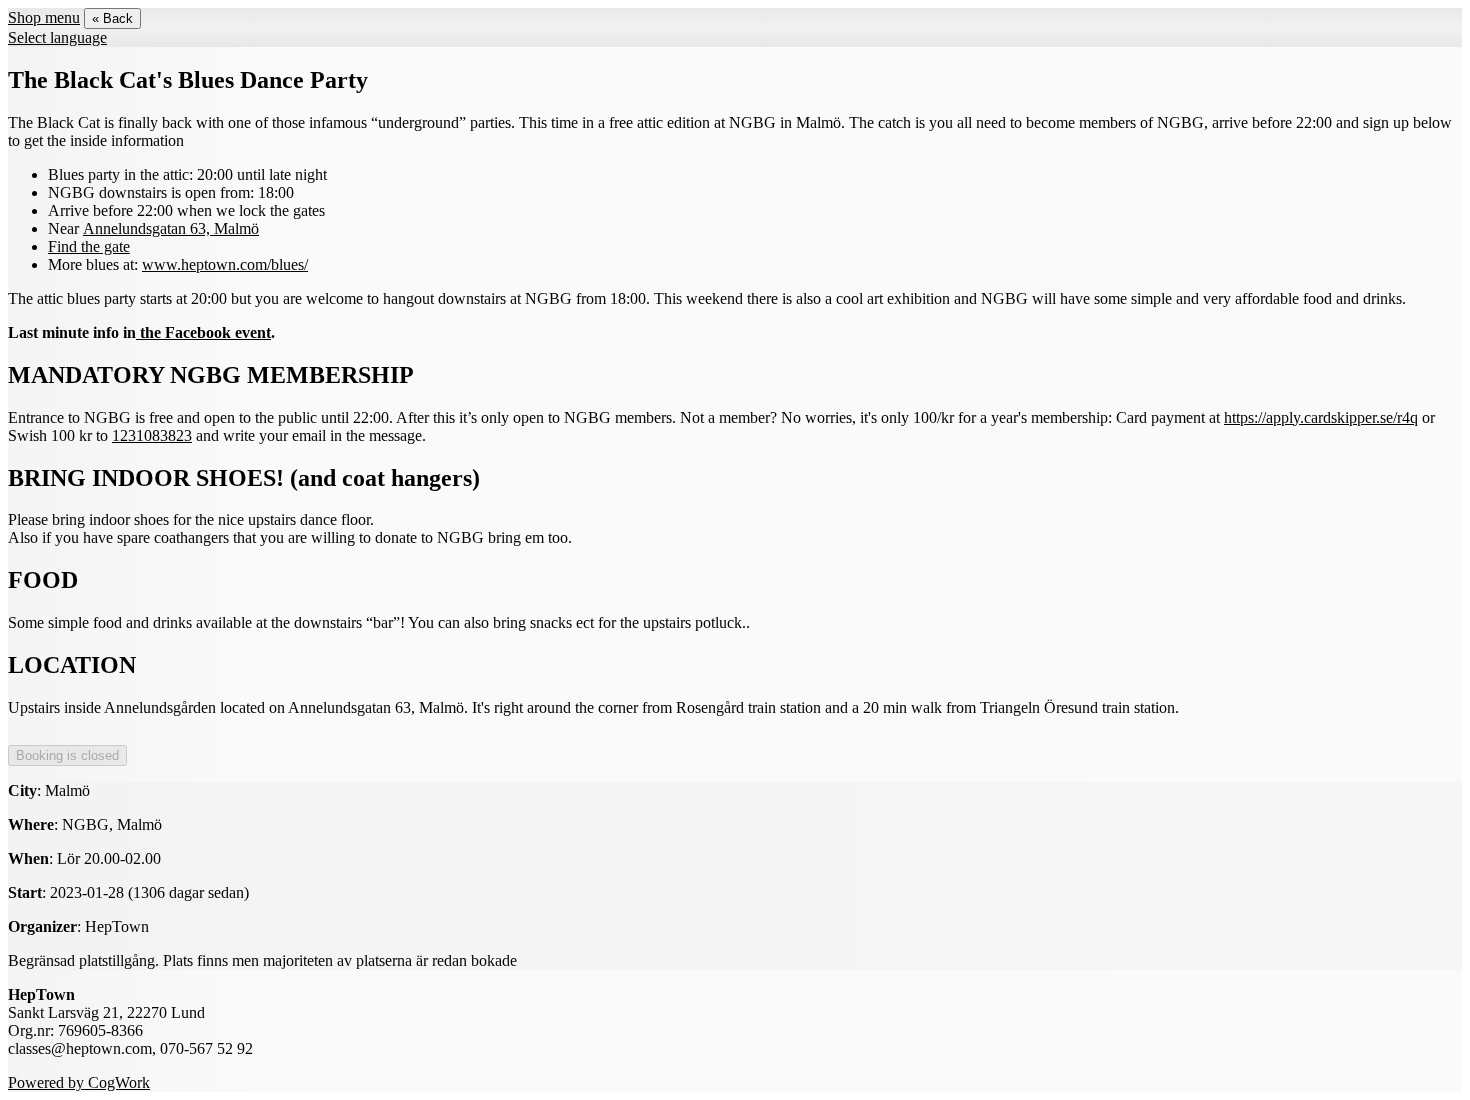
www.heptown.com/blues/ (225, 264)
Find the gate (89, 246)
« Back (112, 18)
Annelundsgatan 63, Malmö (171, 228)
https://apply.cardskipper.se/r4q (1321, 417)
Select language (57, 37)
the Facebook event (203, 332)
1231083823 (152, 435)
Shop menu (44, 17)
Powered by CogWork (79, 1082)
